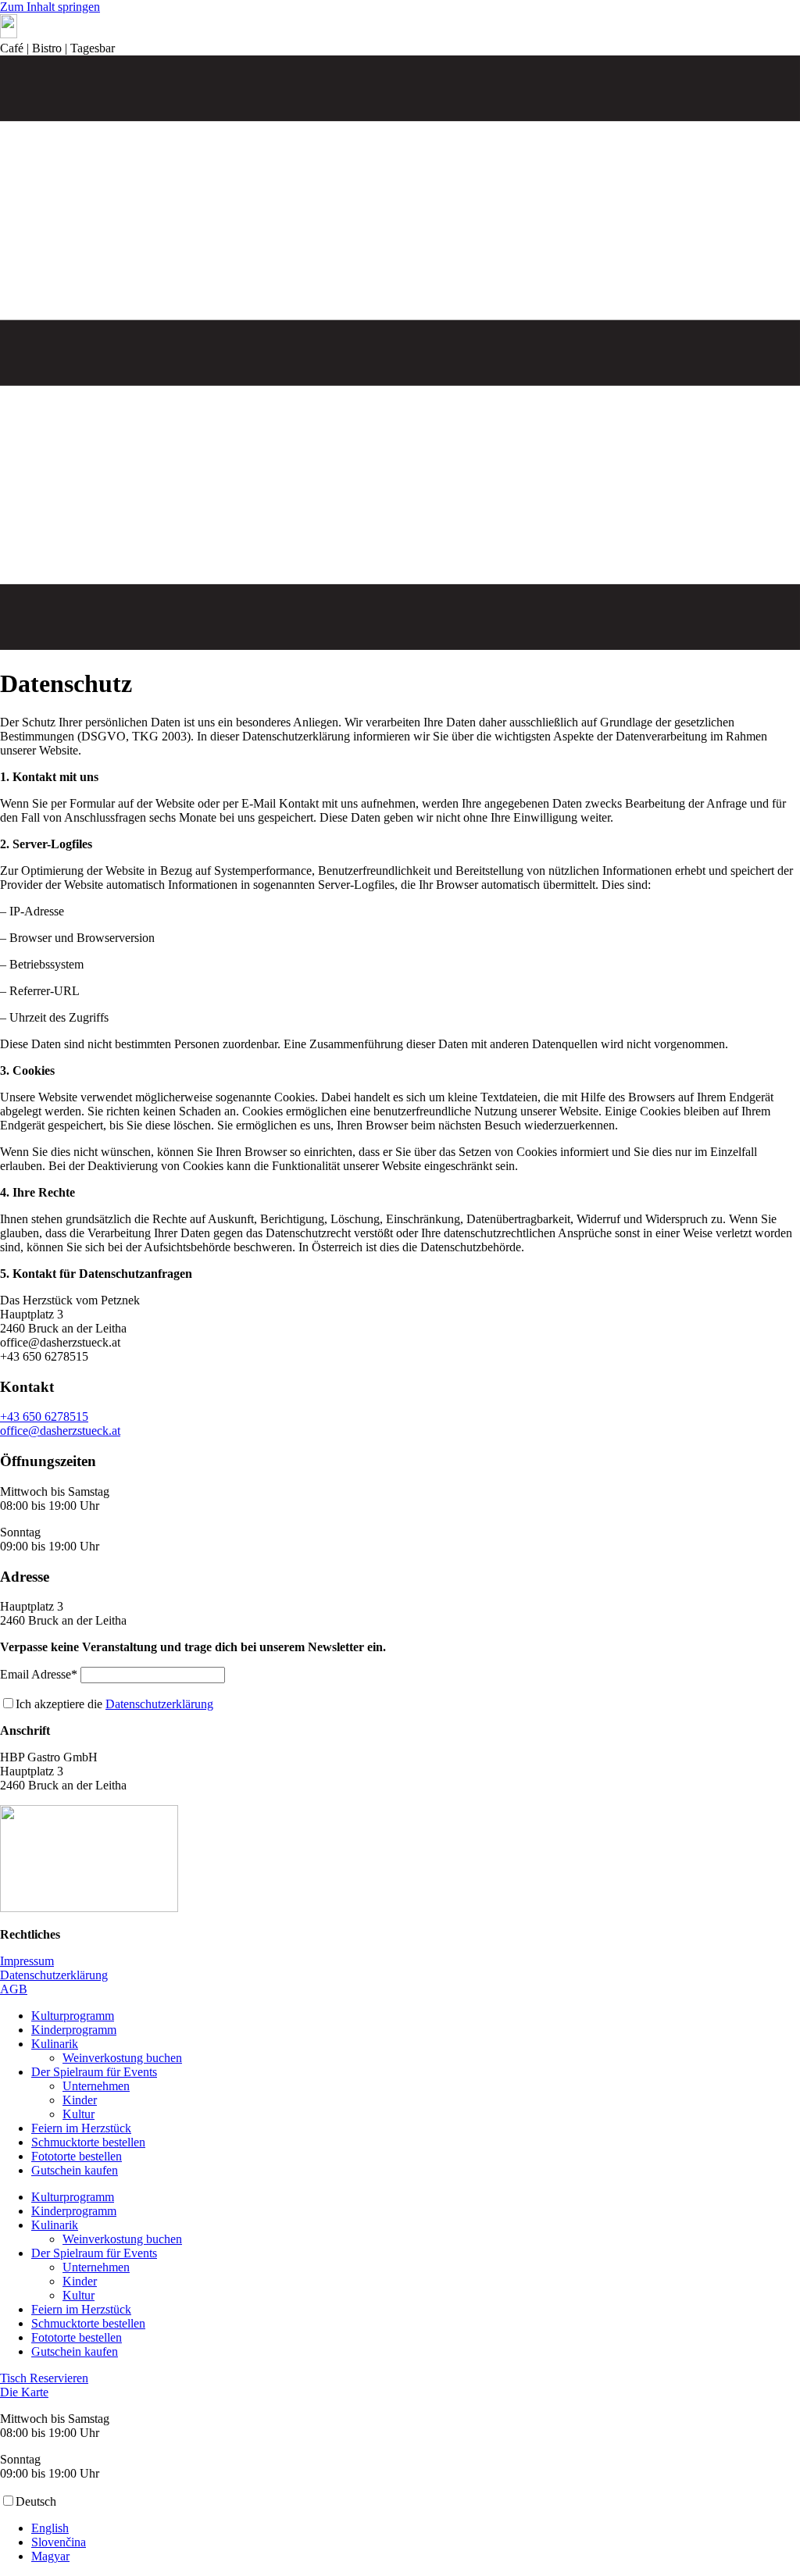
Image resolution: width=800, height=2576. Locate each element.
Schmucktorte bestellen (88, 2142)
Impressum (27, 1961)
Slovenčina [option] (59, 2542)
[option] (416, 2528)
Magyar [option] (50, 2556)
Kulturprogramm (73, 2016)
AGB (14, 1989)
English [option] (50, 2528)
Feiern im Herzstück (81, 2128)
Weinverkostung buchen (122, 2058)
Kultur (79, 2114)
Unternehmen (96, 2086)
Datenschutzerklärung (159, 1704)
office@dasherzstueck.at (60, 1431)
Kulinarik (55, 2044)
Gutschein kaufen (75, 2170)
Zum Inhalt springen (50, 7)
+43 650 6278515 (44, 1416)
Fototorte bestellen (77, 2156)
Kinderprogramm (74, 2030)
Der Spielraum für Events (94, 2072)
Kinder (80, 2100)
